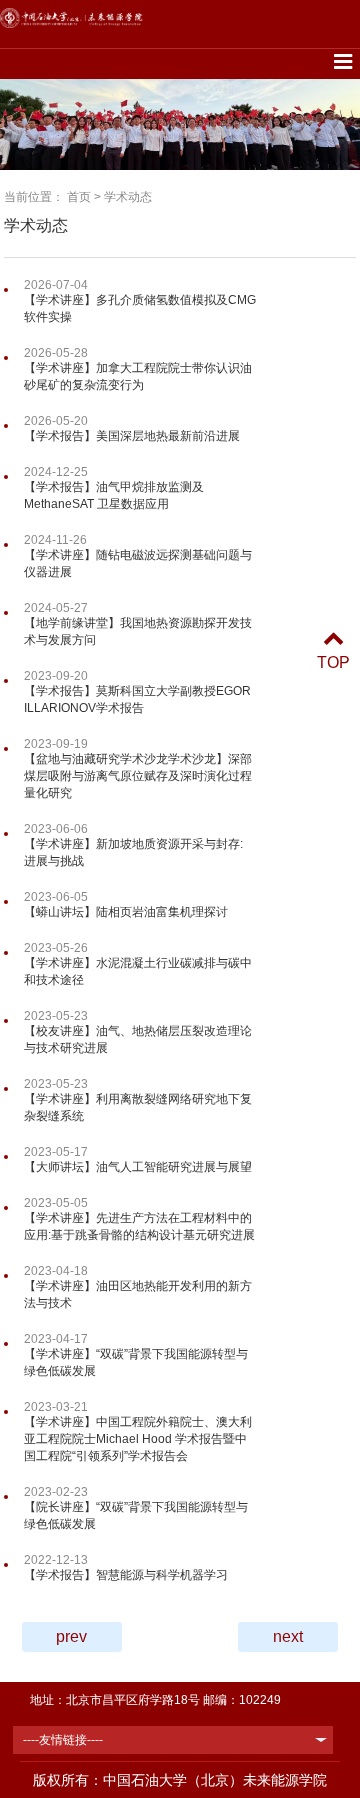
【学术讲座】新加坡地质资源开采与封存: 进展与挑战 (133, 852)
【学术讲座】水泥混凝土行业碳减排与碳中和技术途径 (138, 971)
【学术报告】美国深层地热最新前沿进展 (132, 436)
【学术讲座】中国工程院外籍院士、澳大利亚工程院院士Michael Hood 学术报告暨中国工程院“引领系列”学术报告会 (138, 1439)
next (288, 1636)
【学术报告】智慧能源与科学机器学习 (126, 1575)
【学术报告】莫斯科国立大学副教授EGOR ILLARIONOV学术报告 (137, 699)
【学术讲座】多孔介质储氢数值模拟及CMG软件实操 (140, 308)
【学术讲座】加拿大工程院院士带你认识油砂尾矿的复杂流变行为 (138, 376)
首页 (79, 197)
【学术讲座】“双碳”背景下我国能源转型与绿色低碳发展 (136, 1362)
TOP (333, 662)
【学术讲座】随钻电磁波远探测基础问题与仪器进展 (138, 563)
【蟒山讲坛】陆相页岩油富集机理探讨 (126, 912)
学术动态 (128, 197)
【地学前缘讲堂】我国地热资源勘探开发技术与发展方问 (138, 631)
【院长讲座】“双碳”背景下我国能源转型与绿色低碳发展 (136, 1515)
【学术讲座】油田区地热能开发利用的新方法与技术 (138, 1294)
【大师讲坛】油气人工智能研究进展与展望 (138, 1167)
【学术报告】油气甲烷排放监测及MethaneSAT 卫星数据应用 (114, 495)
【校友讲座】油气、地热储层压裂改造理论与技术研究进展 (138, 1039)
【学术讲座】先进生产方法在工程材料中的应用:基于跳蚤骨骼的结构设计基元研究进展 (139, 1226)
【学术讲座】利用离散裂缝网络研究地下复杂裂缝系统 (138, 1107)
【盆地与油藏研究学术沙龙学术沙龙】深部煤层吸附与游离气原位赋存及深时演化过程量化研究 (138, 776)
